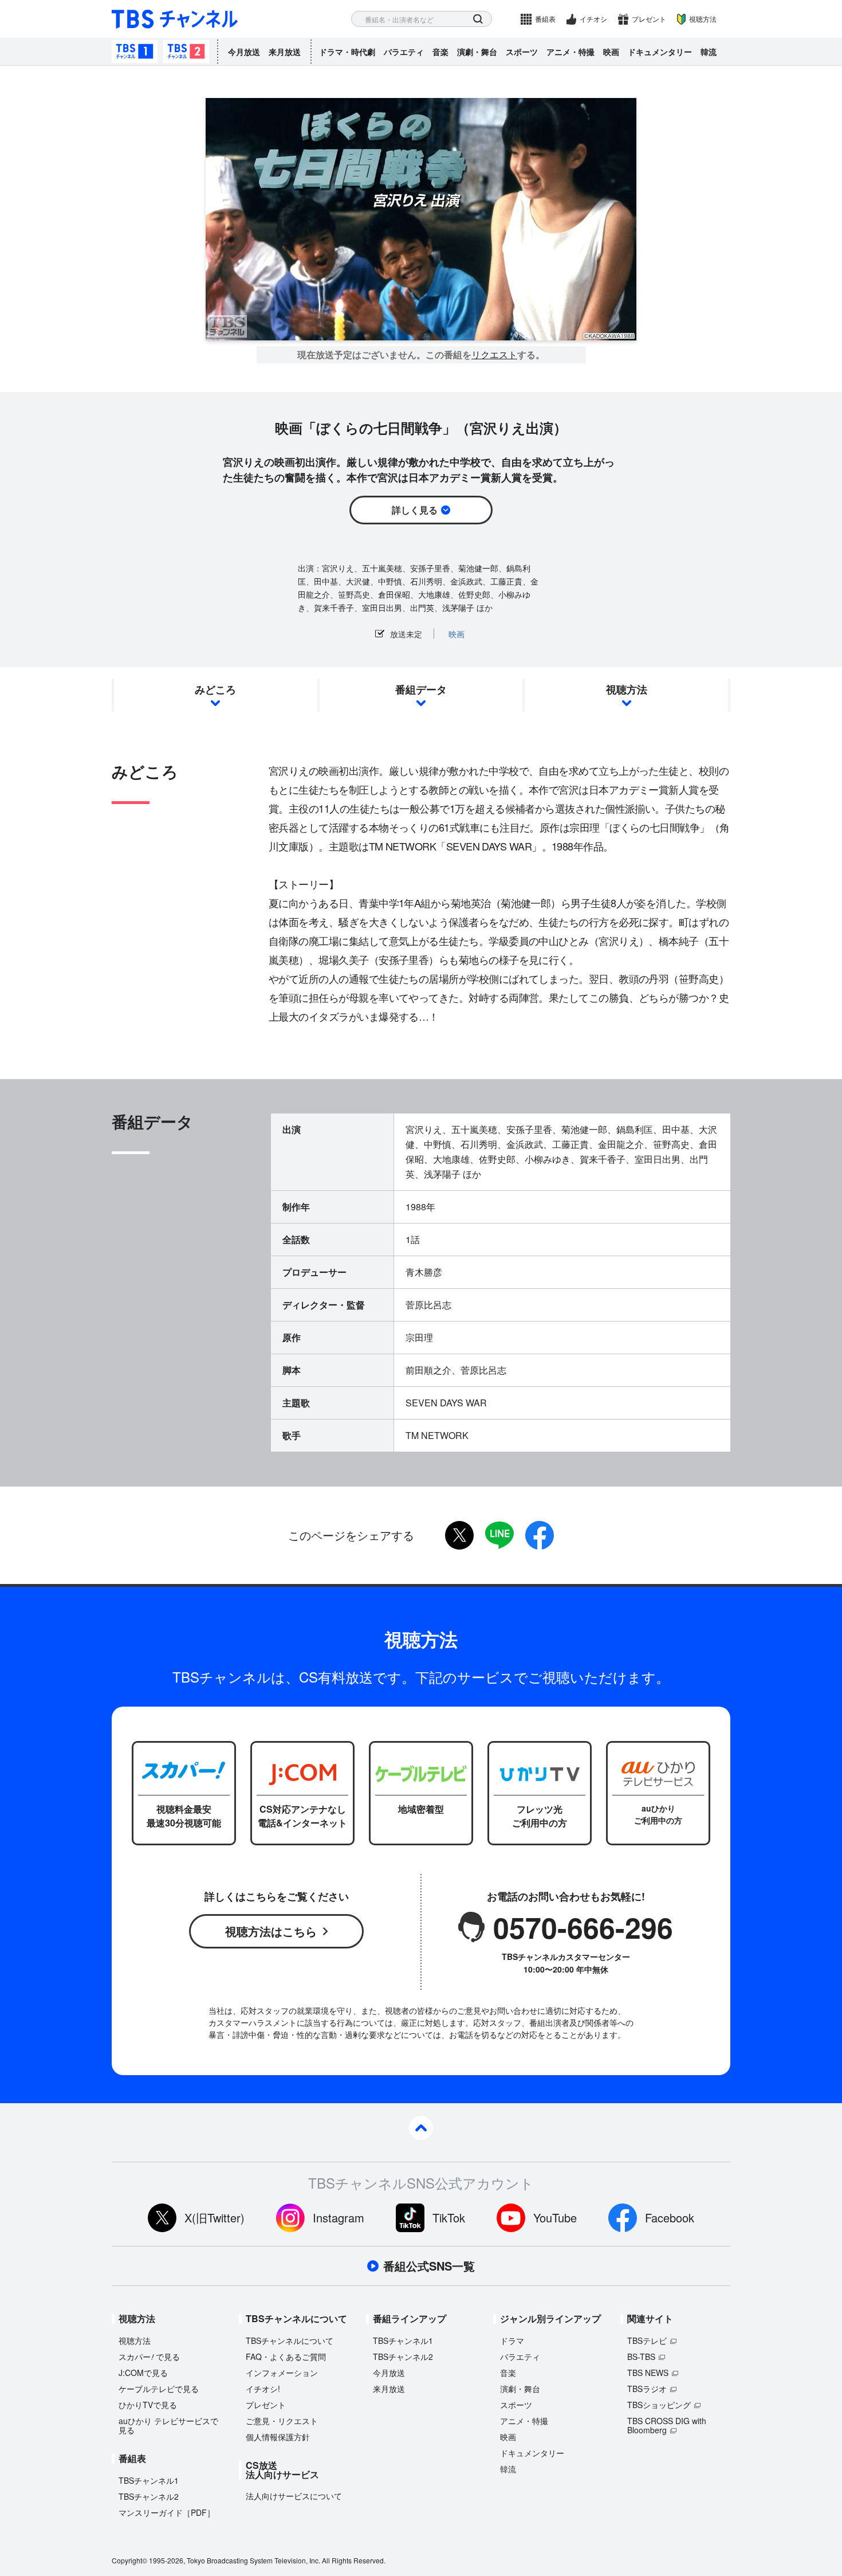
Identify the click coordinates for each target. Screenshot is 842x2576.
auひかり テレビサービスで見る (168, 2425)
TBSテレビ (647, 2340)
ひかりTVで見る (148, 2405)
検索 (478, 19)
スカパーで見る (149, 2357)
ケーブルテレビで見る (159, 2389)
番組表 (545, 19)
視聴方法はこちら (271, 1931)
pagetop (421, 2128)
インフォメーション (282, 2373)
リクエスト (494, 355)
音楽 (440, 52)
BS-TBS (641, 2357)
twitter (459, 1535)
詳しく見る (415, 510)
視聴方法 (703, 19)
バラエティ (404, 52)
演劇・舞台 (477, 52)
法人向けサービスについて (294, 2496)
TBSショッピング (659, 2405)
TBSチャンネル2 (186, 52)
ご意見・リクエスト (282, 2421)
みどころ (215, 689)
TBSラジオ (647, 2389)
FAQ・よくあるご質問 (286, 2357)
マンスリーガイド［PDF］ (167, 2512)
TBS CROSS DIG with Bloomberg (667, 2425)
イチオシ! (263, 2389)
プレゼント (649, 19)
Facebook (670, 2218)
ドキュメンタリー (660, 52)
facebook (540, 1535)
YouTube (555, 2218)
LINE (499, 1535)
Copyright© (129, 2560)
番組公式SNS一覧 (429, 2266)
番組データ (421, 689)
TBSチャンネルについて (290, 2340)
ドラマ (512, 2340)
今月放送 (244, 52)
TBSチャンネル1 (135, 52)
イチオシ (593, 19)
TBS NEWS (648, 2373)
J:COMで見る (143, 2373)
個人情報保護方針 (278, 2437)
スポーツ (522, 52)
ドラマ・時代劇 (347, 52)
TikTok (449, 2218)
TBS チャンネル (175, 19)
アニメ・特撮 (570, 52)
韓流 (709, 52)
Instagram (339, 2218)
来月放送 (285, 52)
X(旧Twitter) (215, 2218)
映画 (611, 52)
